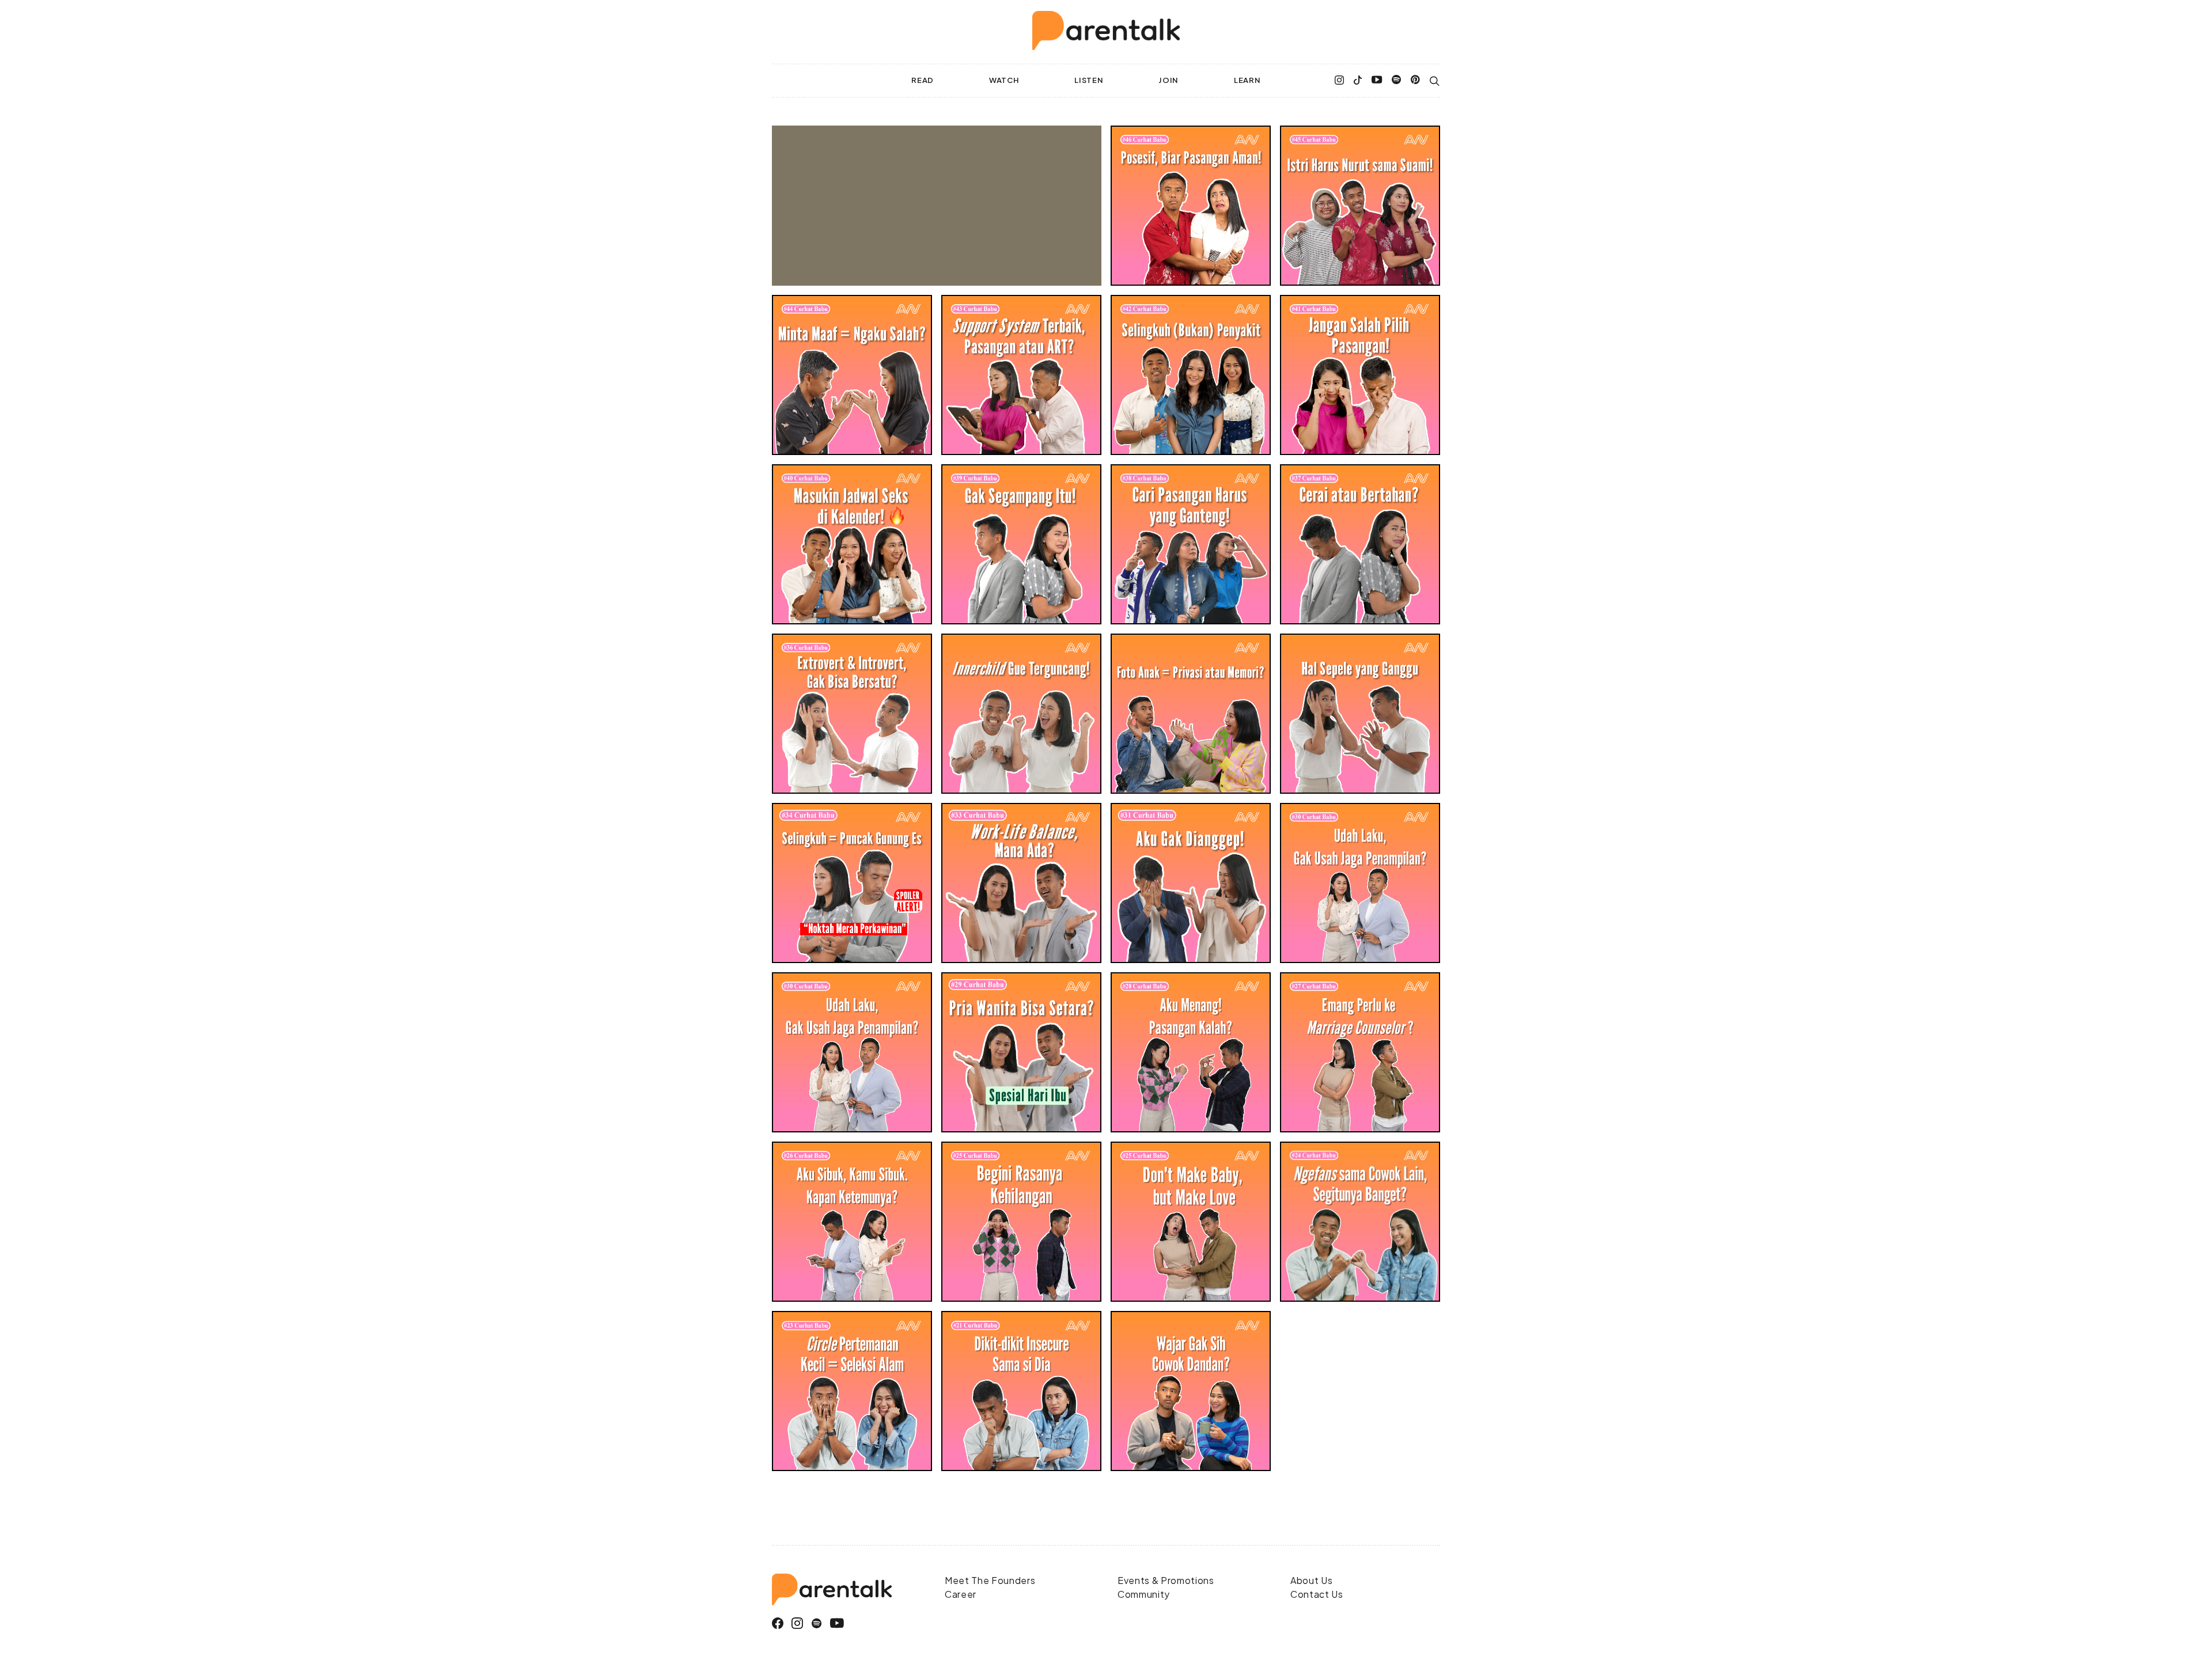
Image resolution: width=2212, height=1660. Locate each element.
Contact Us (1317, 1594)
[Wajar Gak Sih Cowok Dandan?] (1191, 1391)
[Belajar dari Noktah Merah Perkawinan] (852, 883)
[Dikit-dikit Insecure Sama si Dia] (1021, 1391)
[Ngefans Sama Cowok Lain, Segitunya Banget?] (1360, 1222)
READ (923, 80)
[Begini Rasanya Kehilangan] (1021, 1222)
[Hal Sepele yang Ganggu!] (1360, 714)
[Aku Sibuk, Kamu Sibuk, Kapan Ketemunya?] (852, 1222)
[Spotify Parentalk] (1397, 81)
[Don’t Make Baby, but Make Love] (1191, 1222)
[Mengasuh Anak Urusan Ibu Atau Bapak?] (1021, 1052)
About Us (1311, 1580)
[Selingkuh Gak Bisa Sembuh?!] (1191, 375)
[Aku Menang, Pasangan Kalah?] (1191, 1052)
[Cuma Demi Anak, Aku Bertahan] (1021, 544)
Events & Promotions (1166, 1580)
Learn (1247, 80)
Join (1169, 80)
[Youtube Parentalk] (1377, 81)
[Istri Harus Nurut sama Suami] (1360, 206)
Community (1144, 1594)
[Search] (1435, 81)
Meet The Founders (990, 1580)
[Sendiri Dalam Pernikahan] (1191, 883)
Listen (1089, 80)
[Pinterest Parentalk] (1416, 81)
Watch (1004, 80)
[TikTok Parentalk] (1358, 81)
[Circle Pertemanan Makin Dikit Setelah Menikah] (852, 1391)
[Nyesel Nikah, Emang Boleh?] (1360, 544)
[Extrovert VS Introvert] (852, 714)
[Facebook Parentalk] (778, 1623)
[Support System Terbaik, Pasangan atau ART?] (1021, 375)
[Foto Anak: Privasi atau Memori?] (1191, 714)
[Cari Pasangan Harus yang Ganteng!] (1191, 544)
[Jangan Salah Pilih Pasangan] (1360, 375)
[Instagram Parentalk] (1340, 81)
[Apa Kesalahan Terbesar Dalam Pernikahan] (1191, 206)
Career (961, 1594)
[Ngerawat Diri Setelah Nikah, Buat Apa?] (1360, 883)
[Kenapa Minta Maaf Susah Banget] (852, 375)
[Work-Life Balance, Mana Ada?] (1021, 883)
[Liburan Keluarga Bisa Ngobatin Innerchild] (1021, 714)
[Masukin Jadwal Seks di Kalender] (852, 544)
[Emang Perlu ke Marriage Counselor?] (1360, 1052)
